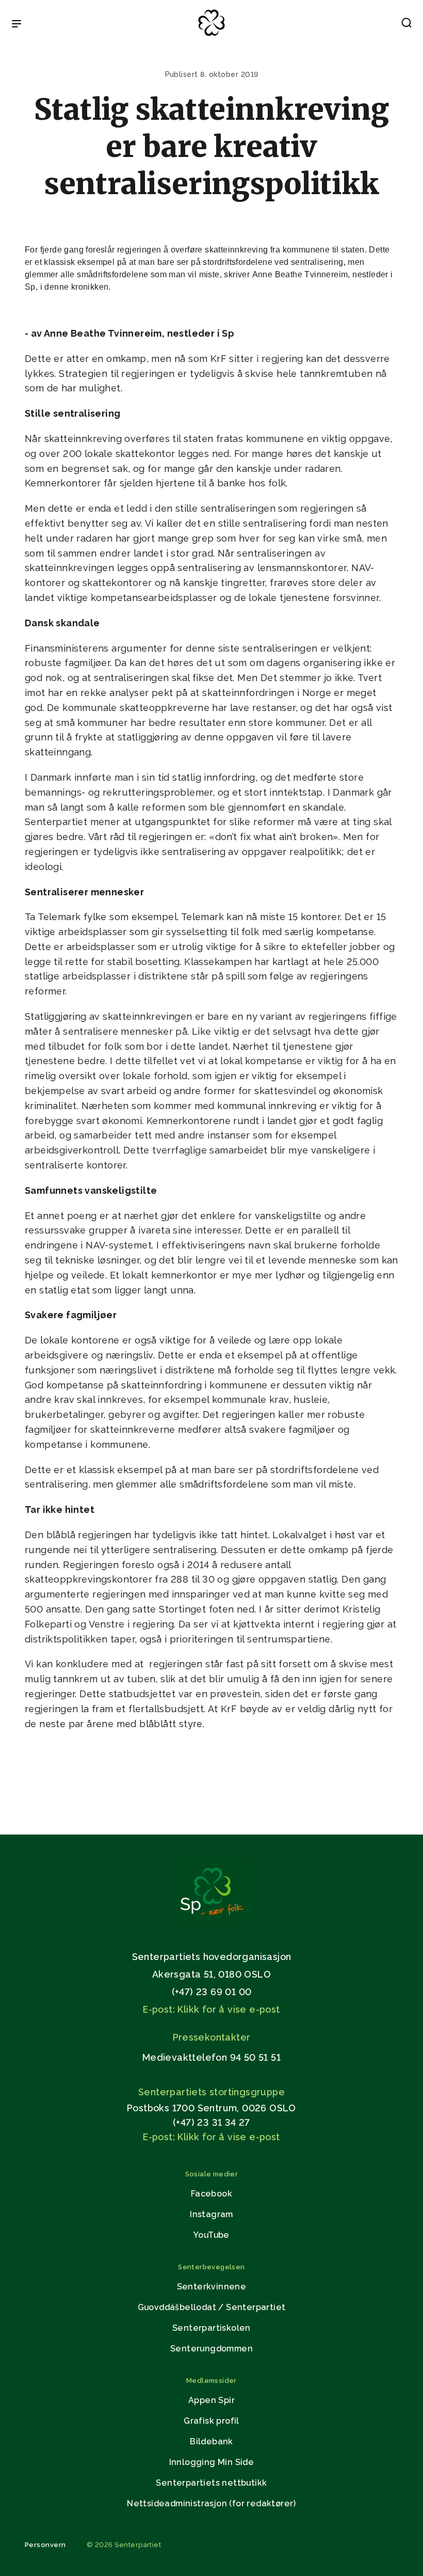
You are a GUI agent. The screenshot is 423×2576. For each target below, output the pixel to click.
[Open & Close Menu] (17, 25)
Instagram (211, 2214)
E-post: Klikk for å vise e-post (211, 2009)
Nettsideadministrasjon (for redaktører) (211, 2503)
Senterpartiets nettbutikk (211, 2483)
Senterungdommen (211, 2349)
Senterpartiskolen (211, 2328)
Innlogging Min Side (212, 2462)
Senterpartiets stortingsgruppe (211, 2092)
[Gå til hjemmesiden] (211, 1921)
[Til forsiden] (211, 36)
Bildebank (211, 2441)
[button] (406, 25)
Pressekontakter (212, 2037)
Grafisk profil (211, 2421)
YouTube (211, 2235)
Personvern (45, 2545)
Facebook (211, 2194)
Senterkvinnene (212, 2287)
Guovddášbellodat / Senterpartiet (212, 2307)
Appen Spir (211, 2400)
